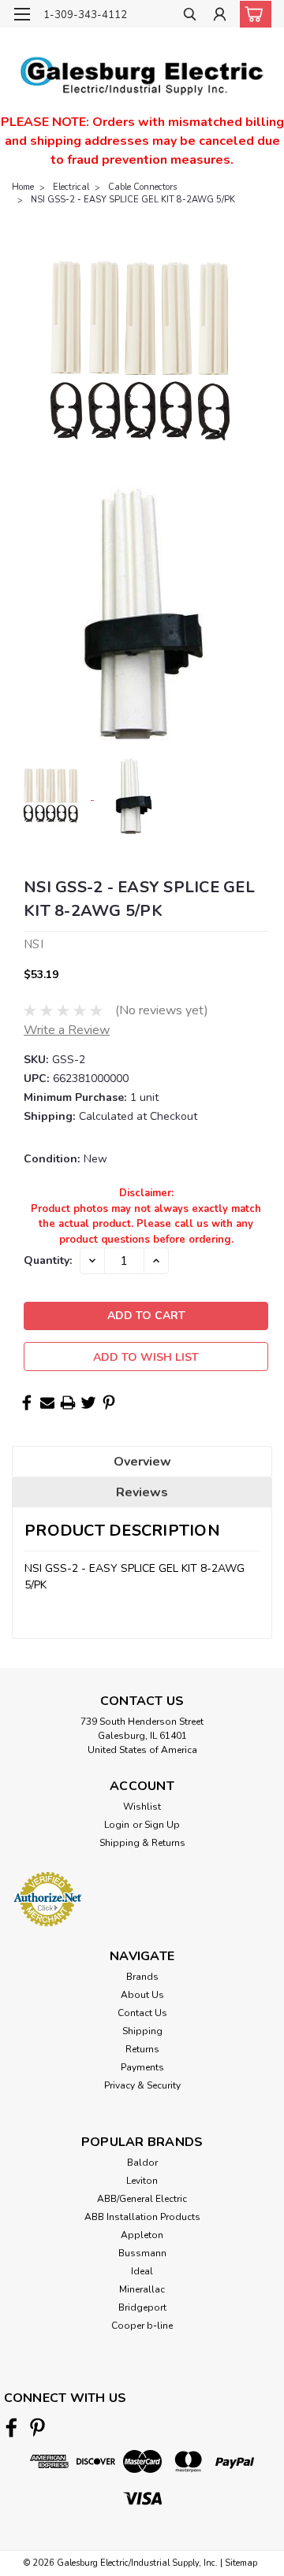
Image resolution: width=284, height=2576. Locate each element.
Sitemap (241, 2563)
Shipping (142, 2031)
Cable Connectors (142, 187)
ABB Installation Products (142, 2217)
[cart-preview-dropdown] (252, 14)
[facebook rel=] (11, 2428)
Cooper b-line (142, 2326)
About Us (142, 1995)
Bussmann (142, 2253)
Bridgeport (142, 2307)
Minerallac (142, 2289)
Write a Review (67, 1030)
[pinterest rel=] (37, 2428)
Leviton (142, 2181)
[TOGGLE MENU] (22, 14)
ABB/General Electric (142, 2199)
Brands (142, 1977)
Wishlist (142, 1807)
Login (117, 1825)
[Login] (220, 16)
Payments (142, 2067)
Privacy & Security (142, 2085)
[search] (190, 16)
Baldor (142, 2163)
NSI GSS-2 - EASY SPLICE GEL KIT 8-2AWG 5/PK (133, 200)
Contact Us (142, 2013)
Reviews (142, 1492)
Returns (142, 2049)
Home (23, 187)
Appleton (142, 2235)
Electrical (71, 187)
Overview (142, 1462)
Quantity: (48, 1260)
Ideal (142, 2271)
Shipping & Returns (142, 1843)
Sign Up (162, 1825)
